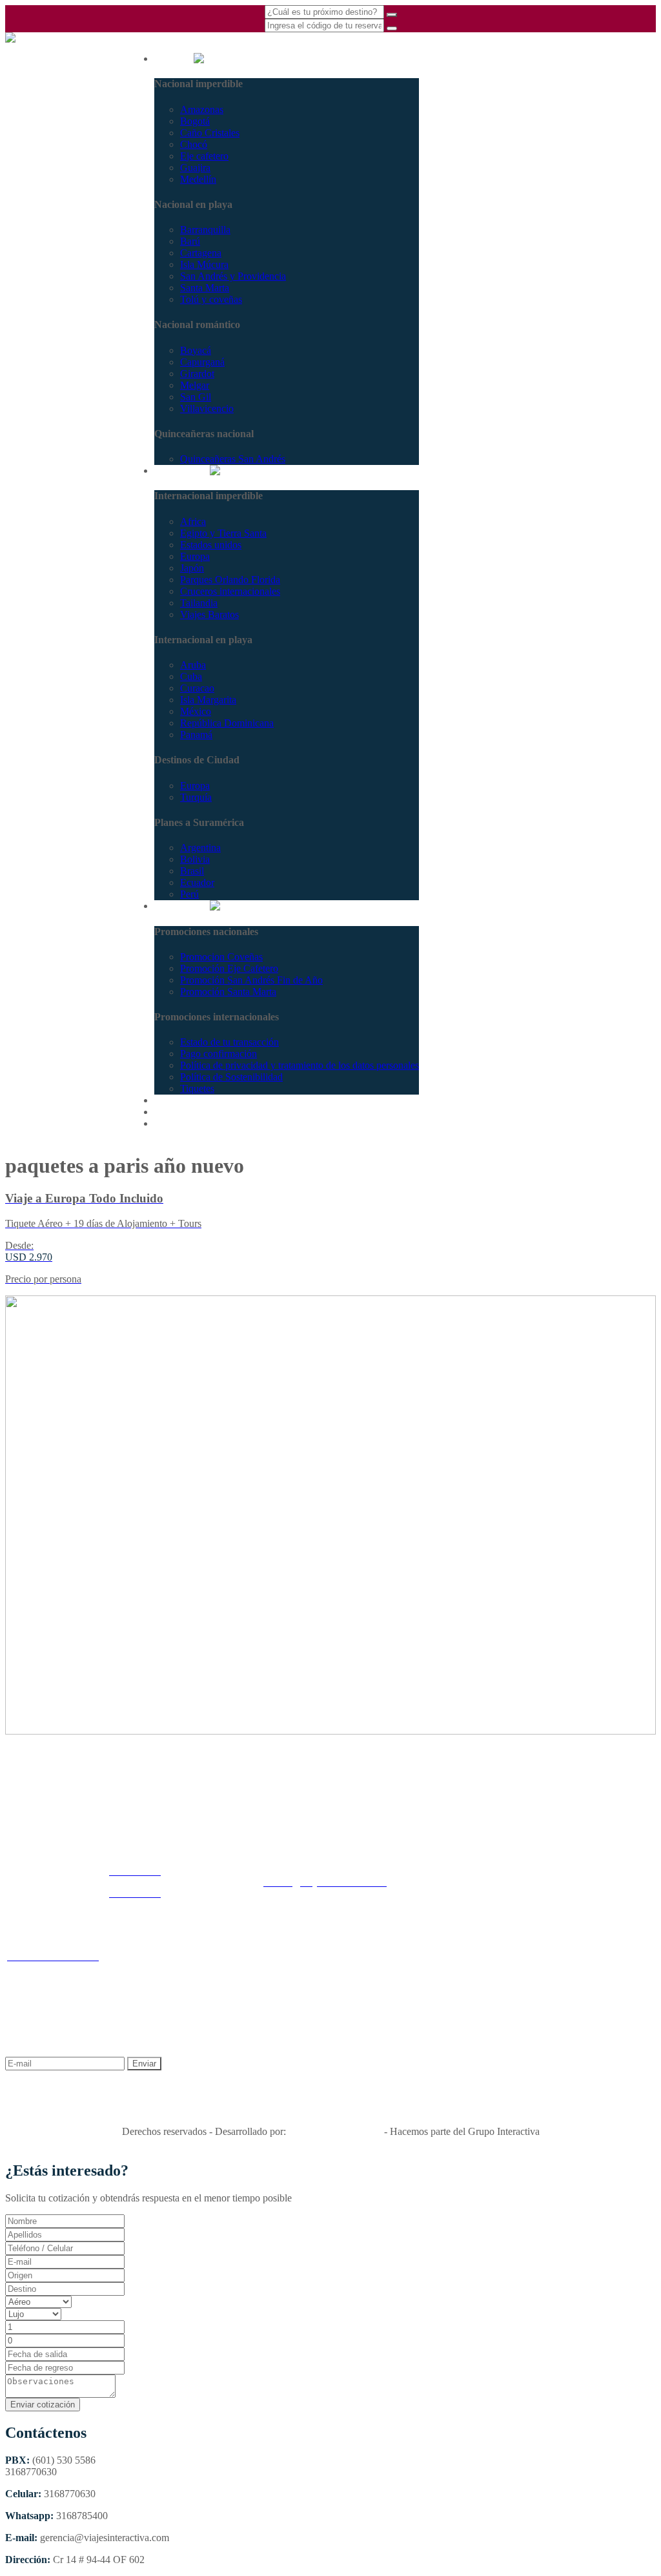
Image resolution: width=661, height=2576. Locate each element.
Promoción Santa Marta (228, 992)
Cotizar (169, 1100)
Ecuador (197, 882)
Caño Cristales (210, 133)
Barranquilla (205, 230)
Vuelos (169, 1112)
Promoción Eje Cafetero (229, 968)
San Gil (196, 397)
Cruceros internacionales (230, 591)
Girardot (197, 374)
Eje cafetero (204, 156)
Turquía (196, 797)
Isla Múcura (204, 264)
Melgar (195, 385)
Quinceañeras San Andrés (233, 459)
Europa (195, 556)
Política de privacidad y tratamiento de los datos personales (300, 1065)
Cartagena (201, 253)
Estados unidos (211, 545)
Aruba (193, 665)
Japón (192, 568)
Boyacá (196, 350)
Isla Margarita (208, 700)
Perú (189, 894)
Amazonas (202, 109)
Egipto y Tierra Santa (223, 533)
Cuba (191, 676)
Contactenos (179, 1123)
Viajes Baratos (209, 614)
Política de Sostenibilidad (231, 1077)
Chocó (194, 144)
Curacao (197, 688)
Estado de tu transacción (229, 1042)
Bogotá (195, 121)
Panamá (196, 735)
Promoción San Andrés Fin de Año (251, 980)
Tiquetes (197, 1088)
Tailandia (199, 603)
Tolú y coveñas (211, 299)
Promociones (182, 906)
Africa (193, 521)
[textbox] (65, 2275)
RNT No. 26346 (331, 2109)
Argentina (200, 848)
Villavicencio (207, 408)
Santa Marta (205, 288)
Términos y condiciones (306, 1962)
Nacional (174, 58)
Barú (190, 241)
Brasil (192, 871)
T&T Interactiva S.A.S (335, 2131)
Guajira (195, 168)
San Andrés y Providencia (233, 276)
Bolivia (195, 859)
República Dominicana (227, 723)
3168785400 (31, 80)
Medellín (198, 179)
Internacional (182, 470)
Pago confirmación (219, 1054)
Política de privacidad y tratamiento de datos (447, 1962)
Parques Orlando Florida (230, 580)
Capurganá (202, 362)
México (196, 711)
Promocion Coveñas (221, 957)
